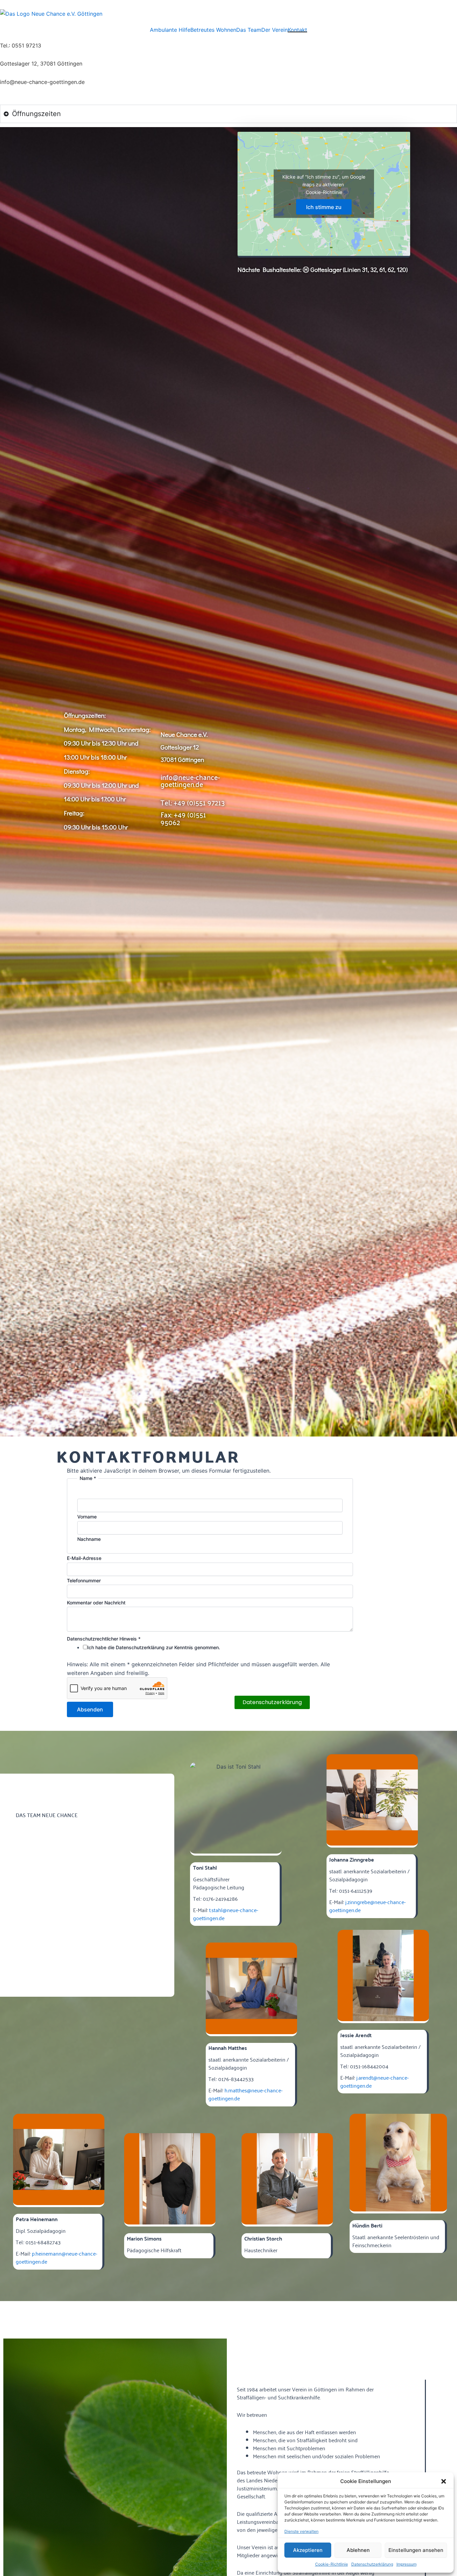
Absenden (90, 1709)
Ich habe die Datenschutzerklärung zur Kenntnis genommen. (154, 1647)
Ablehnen (358, 2550)
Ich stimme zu (324, 207)
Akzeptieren (308, 2550)
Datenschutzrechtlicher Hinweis (104, 1639)
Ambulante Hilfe (170, 30)
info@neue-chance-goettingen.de (190, 780)
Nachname (89, 1539)
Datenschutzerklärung (372, 2564)
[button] (444, 2481)
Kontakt (297, 30)
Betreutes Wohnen (213, 30)
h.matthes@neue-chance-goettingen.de (246, 2094)
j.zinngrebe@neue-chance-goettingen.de (368, 1906)
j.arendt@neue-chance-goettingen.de (375, 2081)
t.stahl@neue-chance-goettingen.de (226, 1914)
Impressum (406, 2564)
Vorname (87, 1517)
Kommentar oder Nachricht (96, 1603)
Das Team (249, 30)
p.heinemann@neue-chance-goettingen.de (57, 2257)
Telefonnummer (84, 1580)
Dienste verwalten (301, 2531)
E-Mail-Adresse (84, 1558)
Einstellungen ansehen (416, 2550)
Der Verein (275, 30)
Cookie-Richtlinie (332, 2564)
